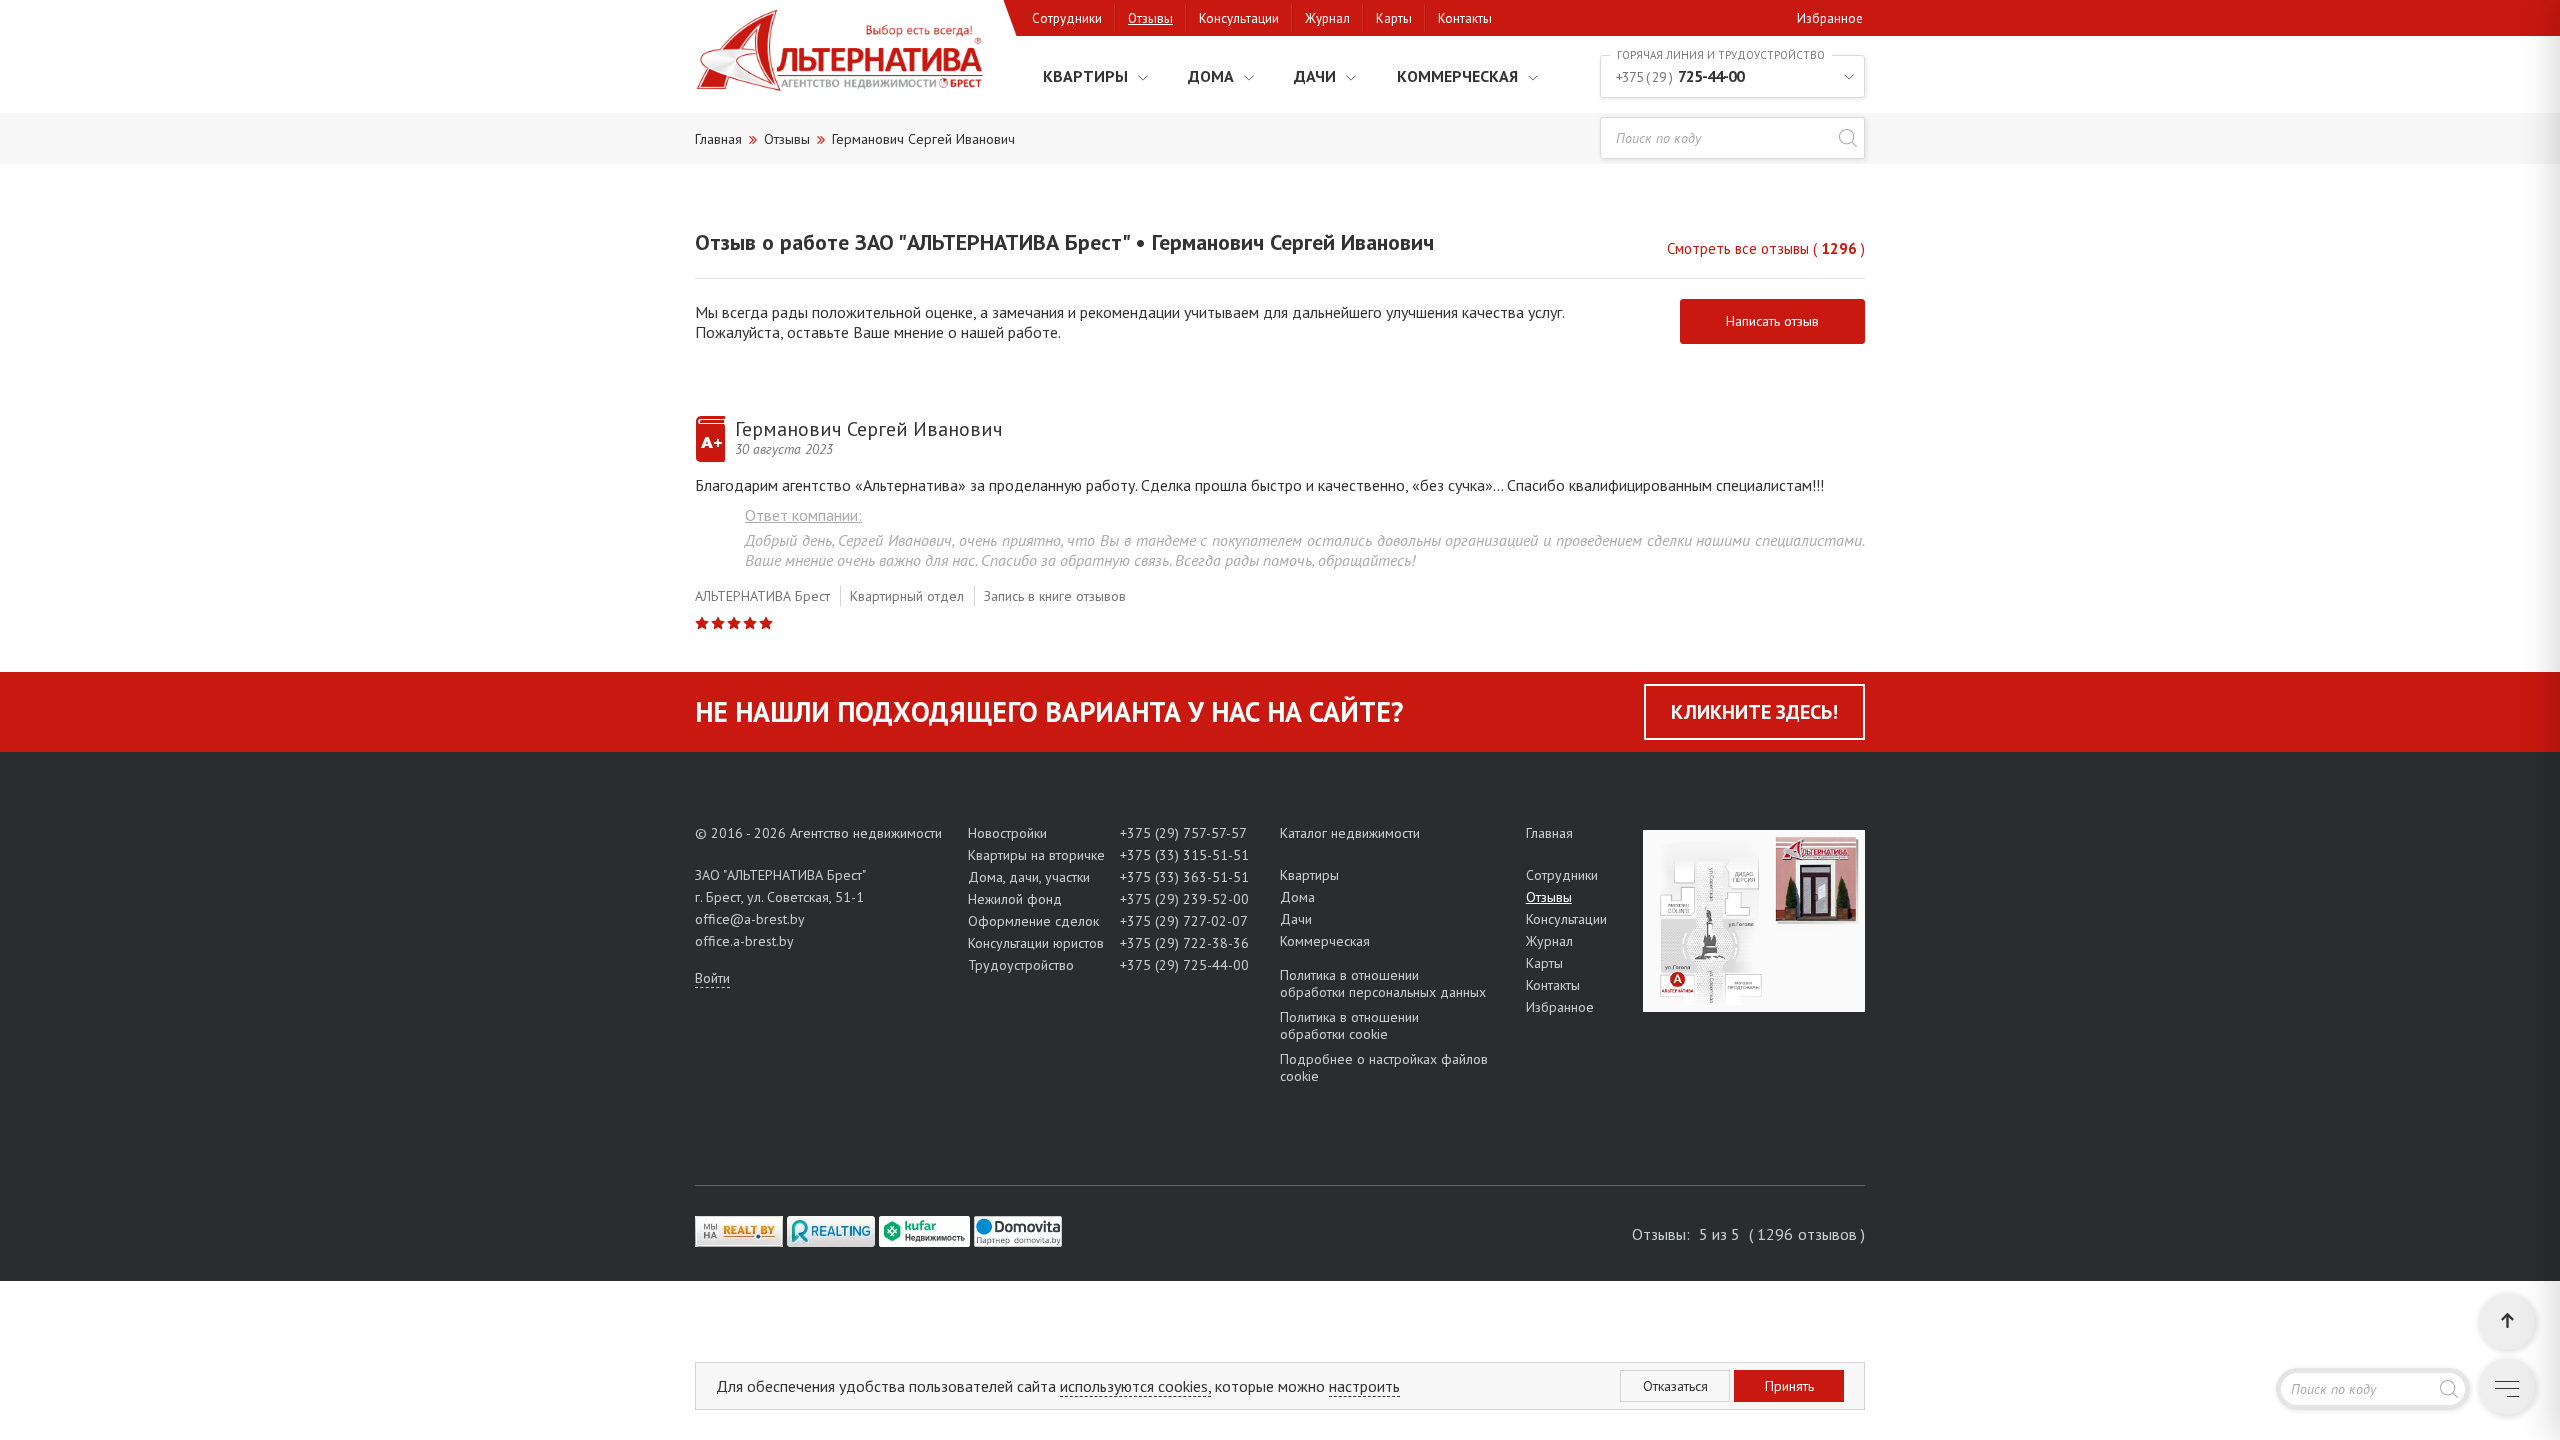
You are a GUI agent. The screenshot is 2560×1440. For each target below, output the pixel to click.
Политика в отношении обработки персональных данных (1383, 984)
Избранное (1830, 18)
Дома (1211, 76)
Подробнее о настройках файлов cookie (1384, 1067)
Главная (1549, 833)
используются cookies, (1135, 1386)
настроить (1364, 1386)
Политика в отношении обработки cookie (1349, 1025)
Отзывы (1150, 18)
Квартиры (1085, 76)
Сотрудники (1067, 18)
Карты (1394, 18)
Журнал (1327, 18)
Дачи (1315, 76)
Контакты (1465, 18)
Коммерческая (1457, 76)
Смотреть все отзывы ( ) (1766, 248)
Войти (712, 978)
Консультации (1239, 18)
